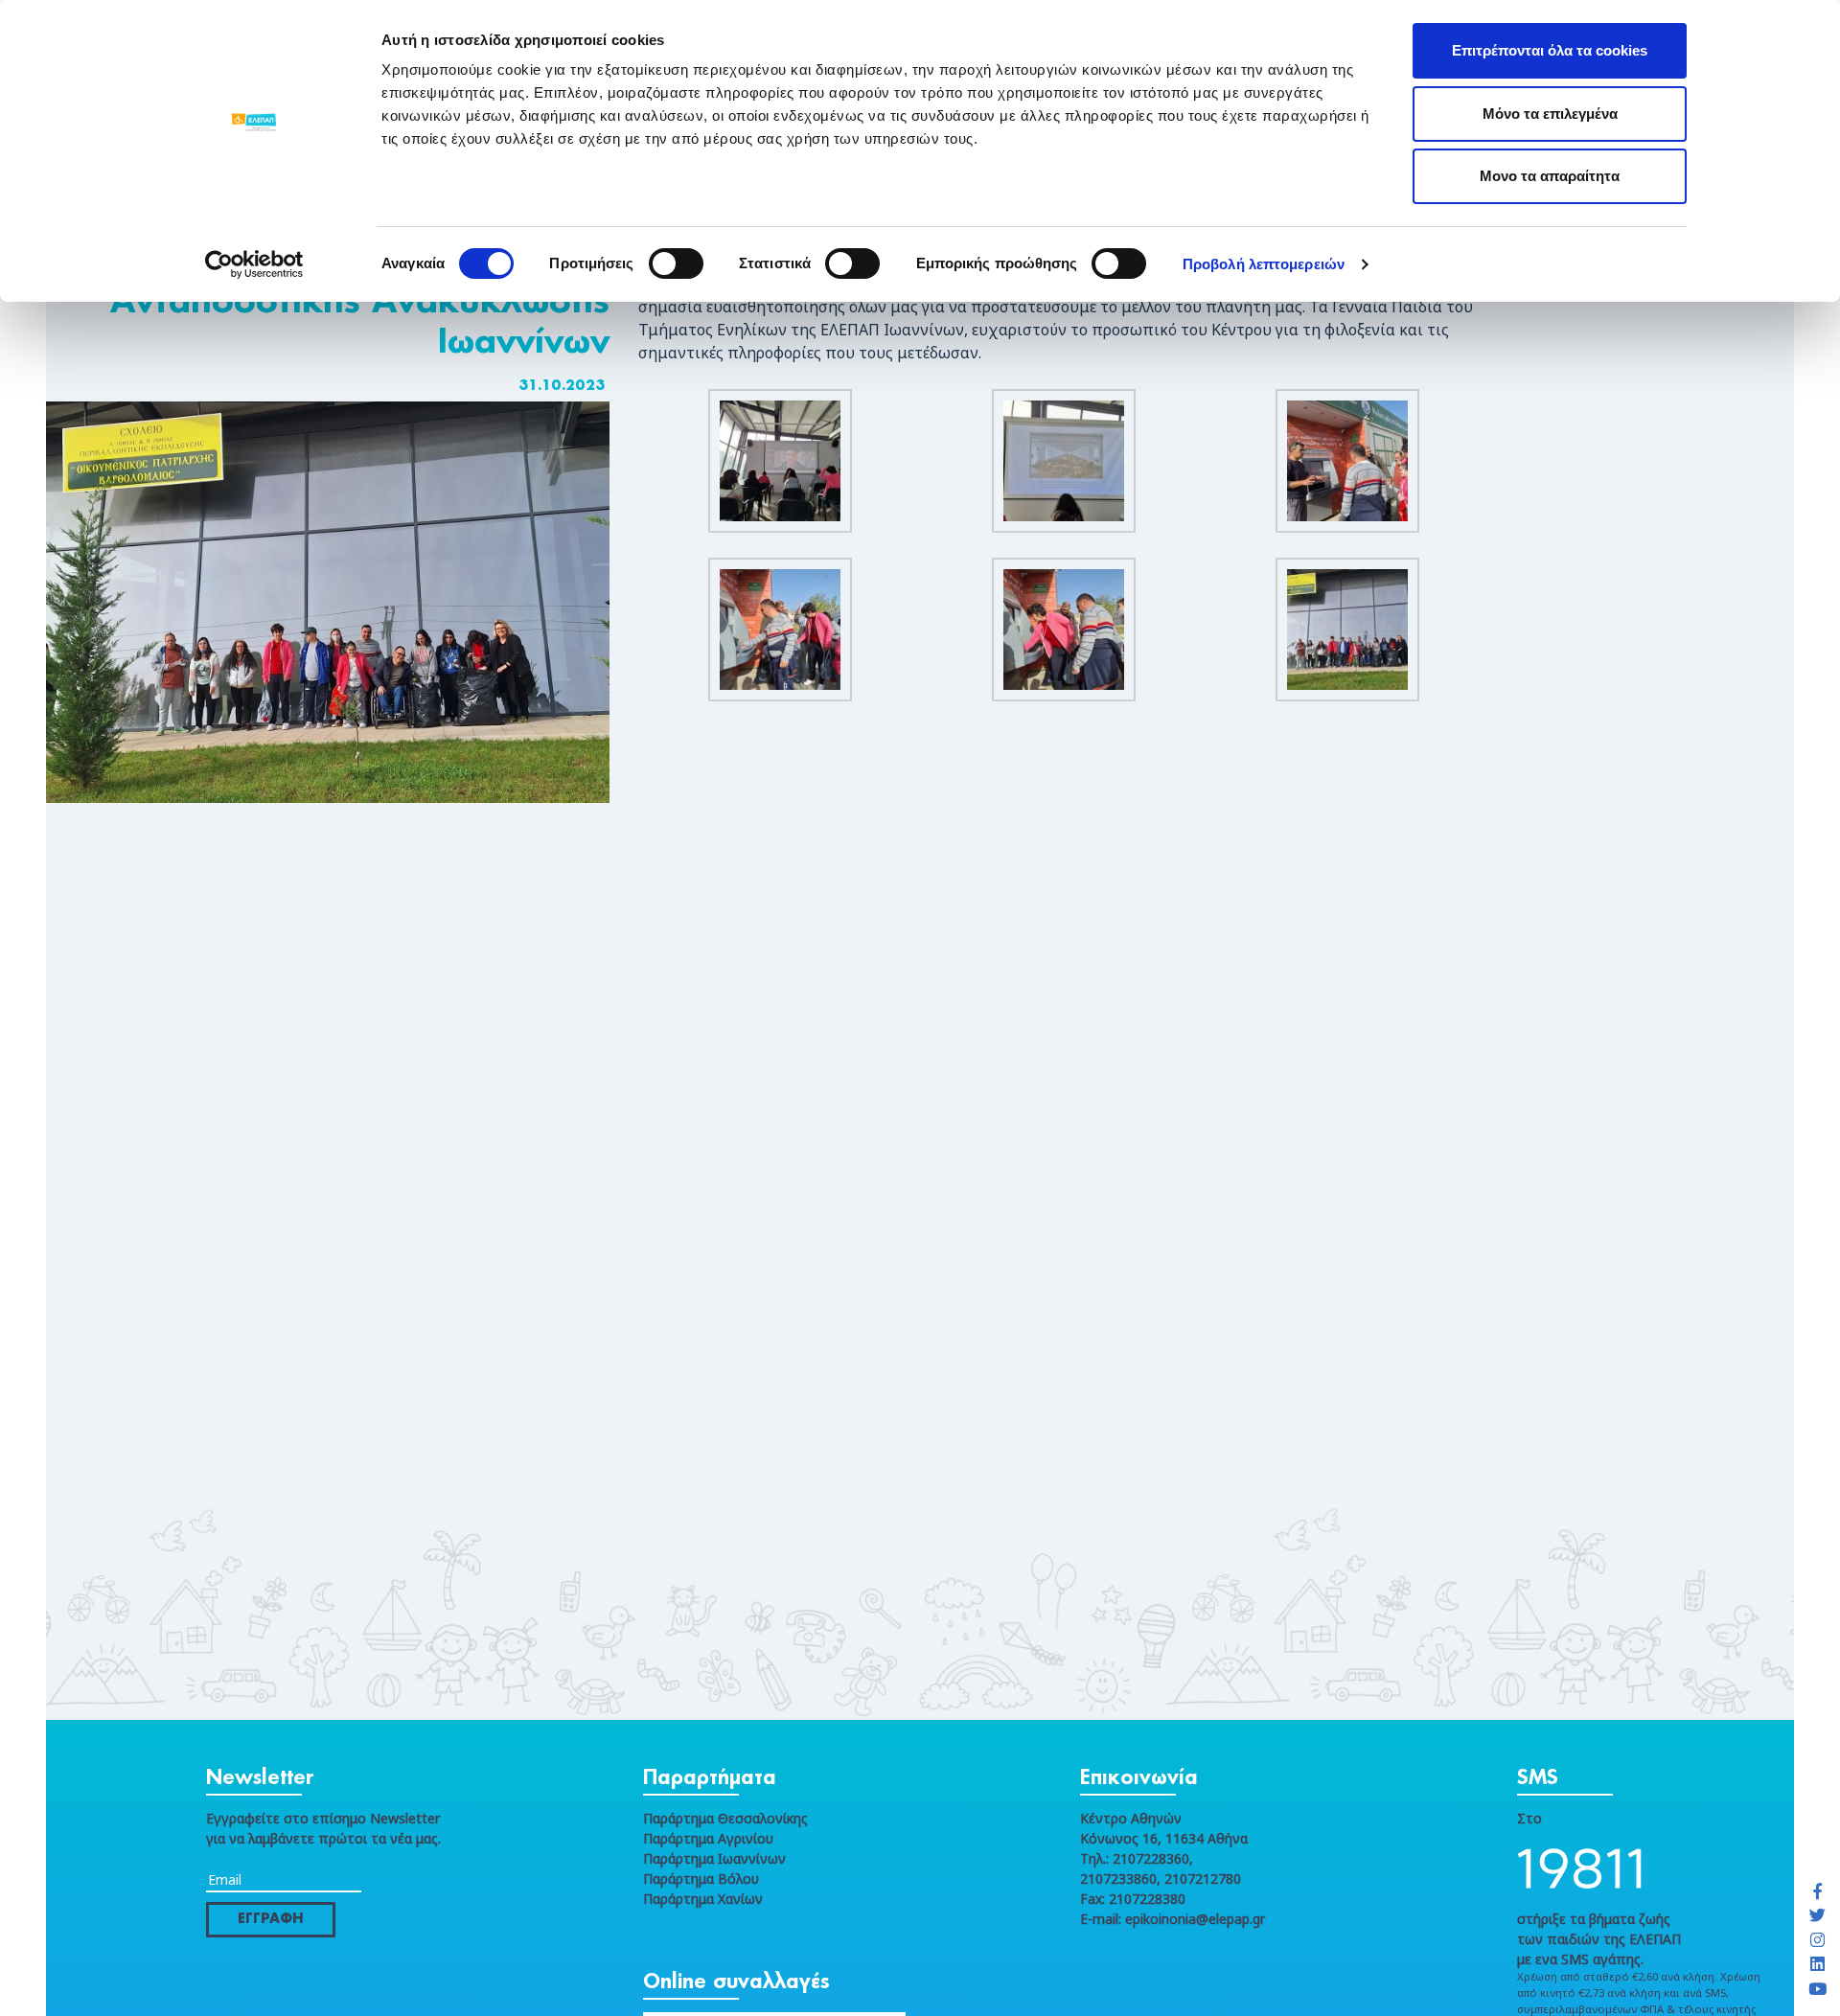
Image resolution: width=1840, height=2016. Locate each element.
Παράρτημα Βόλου (701, 1879)
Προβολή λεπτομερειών (1264, 264)
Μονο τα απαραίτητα (1550, 176)
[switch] (676, 263)
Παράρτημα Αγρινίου (708, 1838)
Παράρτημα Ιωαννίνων (714, 1858)
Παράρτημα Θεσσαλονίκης (725, 1818)
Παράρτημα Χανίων (703, 1899)
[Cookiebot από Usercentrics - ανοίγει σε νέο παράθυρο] (254, 264)
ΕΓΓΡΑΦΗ (271, 1919)
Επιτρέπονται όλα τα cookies (1550, 50)
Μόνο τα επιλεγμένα (1550, 114)
